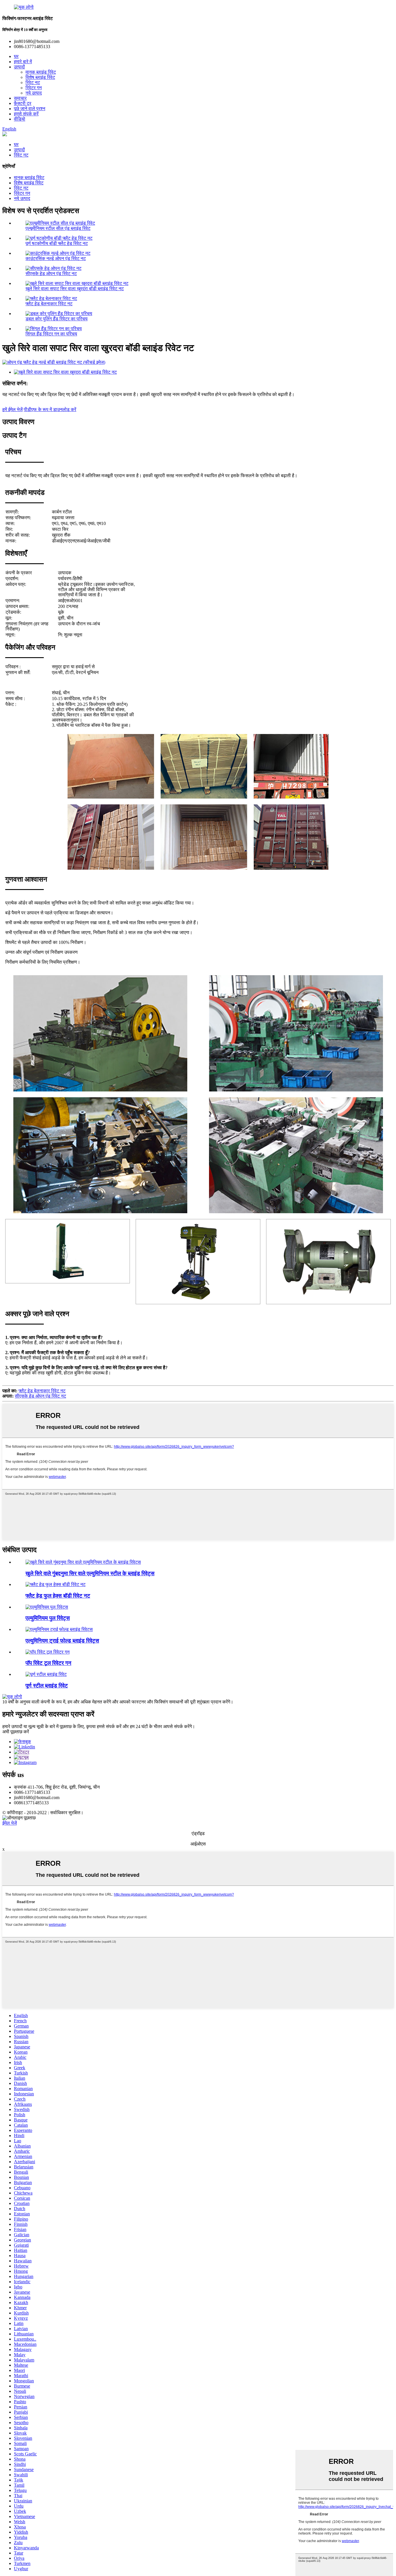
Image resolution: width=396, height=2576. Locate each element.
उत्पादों (19, 67)
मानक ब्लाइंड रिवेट (41, 72)
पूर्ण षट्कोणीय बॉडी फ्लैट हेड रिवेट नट (57, 243)
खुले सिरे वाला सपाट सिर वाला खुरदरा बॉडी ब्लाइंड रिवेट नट (75, 289)
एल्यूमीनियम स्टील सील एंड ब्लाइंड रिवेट (58, 228)
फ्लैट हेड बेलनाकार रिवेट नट (49, 304)
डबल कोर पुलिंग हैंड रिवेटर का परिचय (57, 319)
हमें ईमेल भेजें (12, 409)
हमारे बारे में (23, 62)
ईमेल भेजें (10, 1823)
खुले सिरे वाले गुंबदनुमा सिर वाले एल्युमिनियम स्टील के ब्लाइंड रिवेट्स (90, 1573)
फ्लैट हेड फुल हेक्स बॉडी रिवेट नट (58, 1596)
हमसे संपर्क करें (26, 114)
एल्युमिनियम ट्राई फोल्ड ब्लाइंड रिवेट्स (62, 1641)
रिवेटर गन (34, 88)
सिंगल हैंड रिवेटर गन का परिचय (51, 334)
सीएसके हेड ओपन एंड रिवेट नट (51, 274)
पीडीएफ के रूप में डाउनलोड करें (50, 409)
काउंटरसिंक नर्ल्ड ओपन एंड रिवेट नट (56, 258)
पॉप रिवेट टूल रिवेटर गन (48, 1663)
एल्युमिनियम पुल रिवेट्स (48, 1618)
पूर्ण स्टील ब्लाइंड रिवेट (47, 1686)
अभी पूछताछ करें (16, 1732)
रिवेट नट (33, 82)
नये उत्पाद (34, 93)
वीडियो (20, 119)
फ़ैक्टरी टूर (23, 103)
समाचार (20, 98)
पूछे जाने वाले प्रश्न (30, 109)
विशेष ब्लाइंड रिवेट (40, 77)
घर (16, 56)
